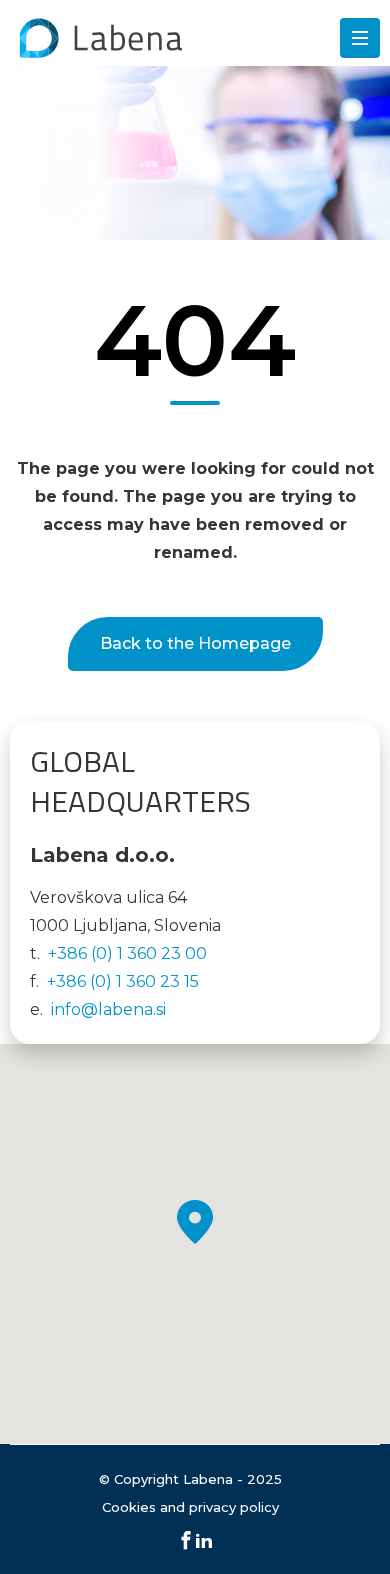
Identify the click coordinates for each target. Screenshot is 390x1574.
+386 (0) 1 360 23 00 (127, 953)
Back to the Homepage (195, 643)
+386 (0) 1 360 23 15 (123, 981)
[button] (195, 1222)
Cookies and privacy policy (190, 1507)
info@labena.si (108, 1009)
